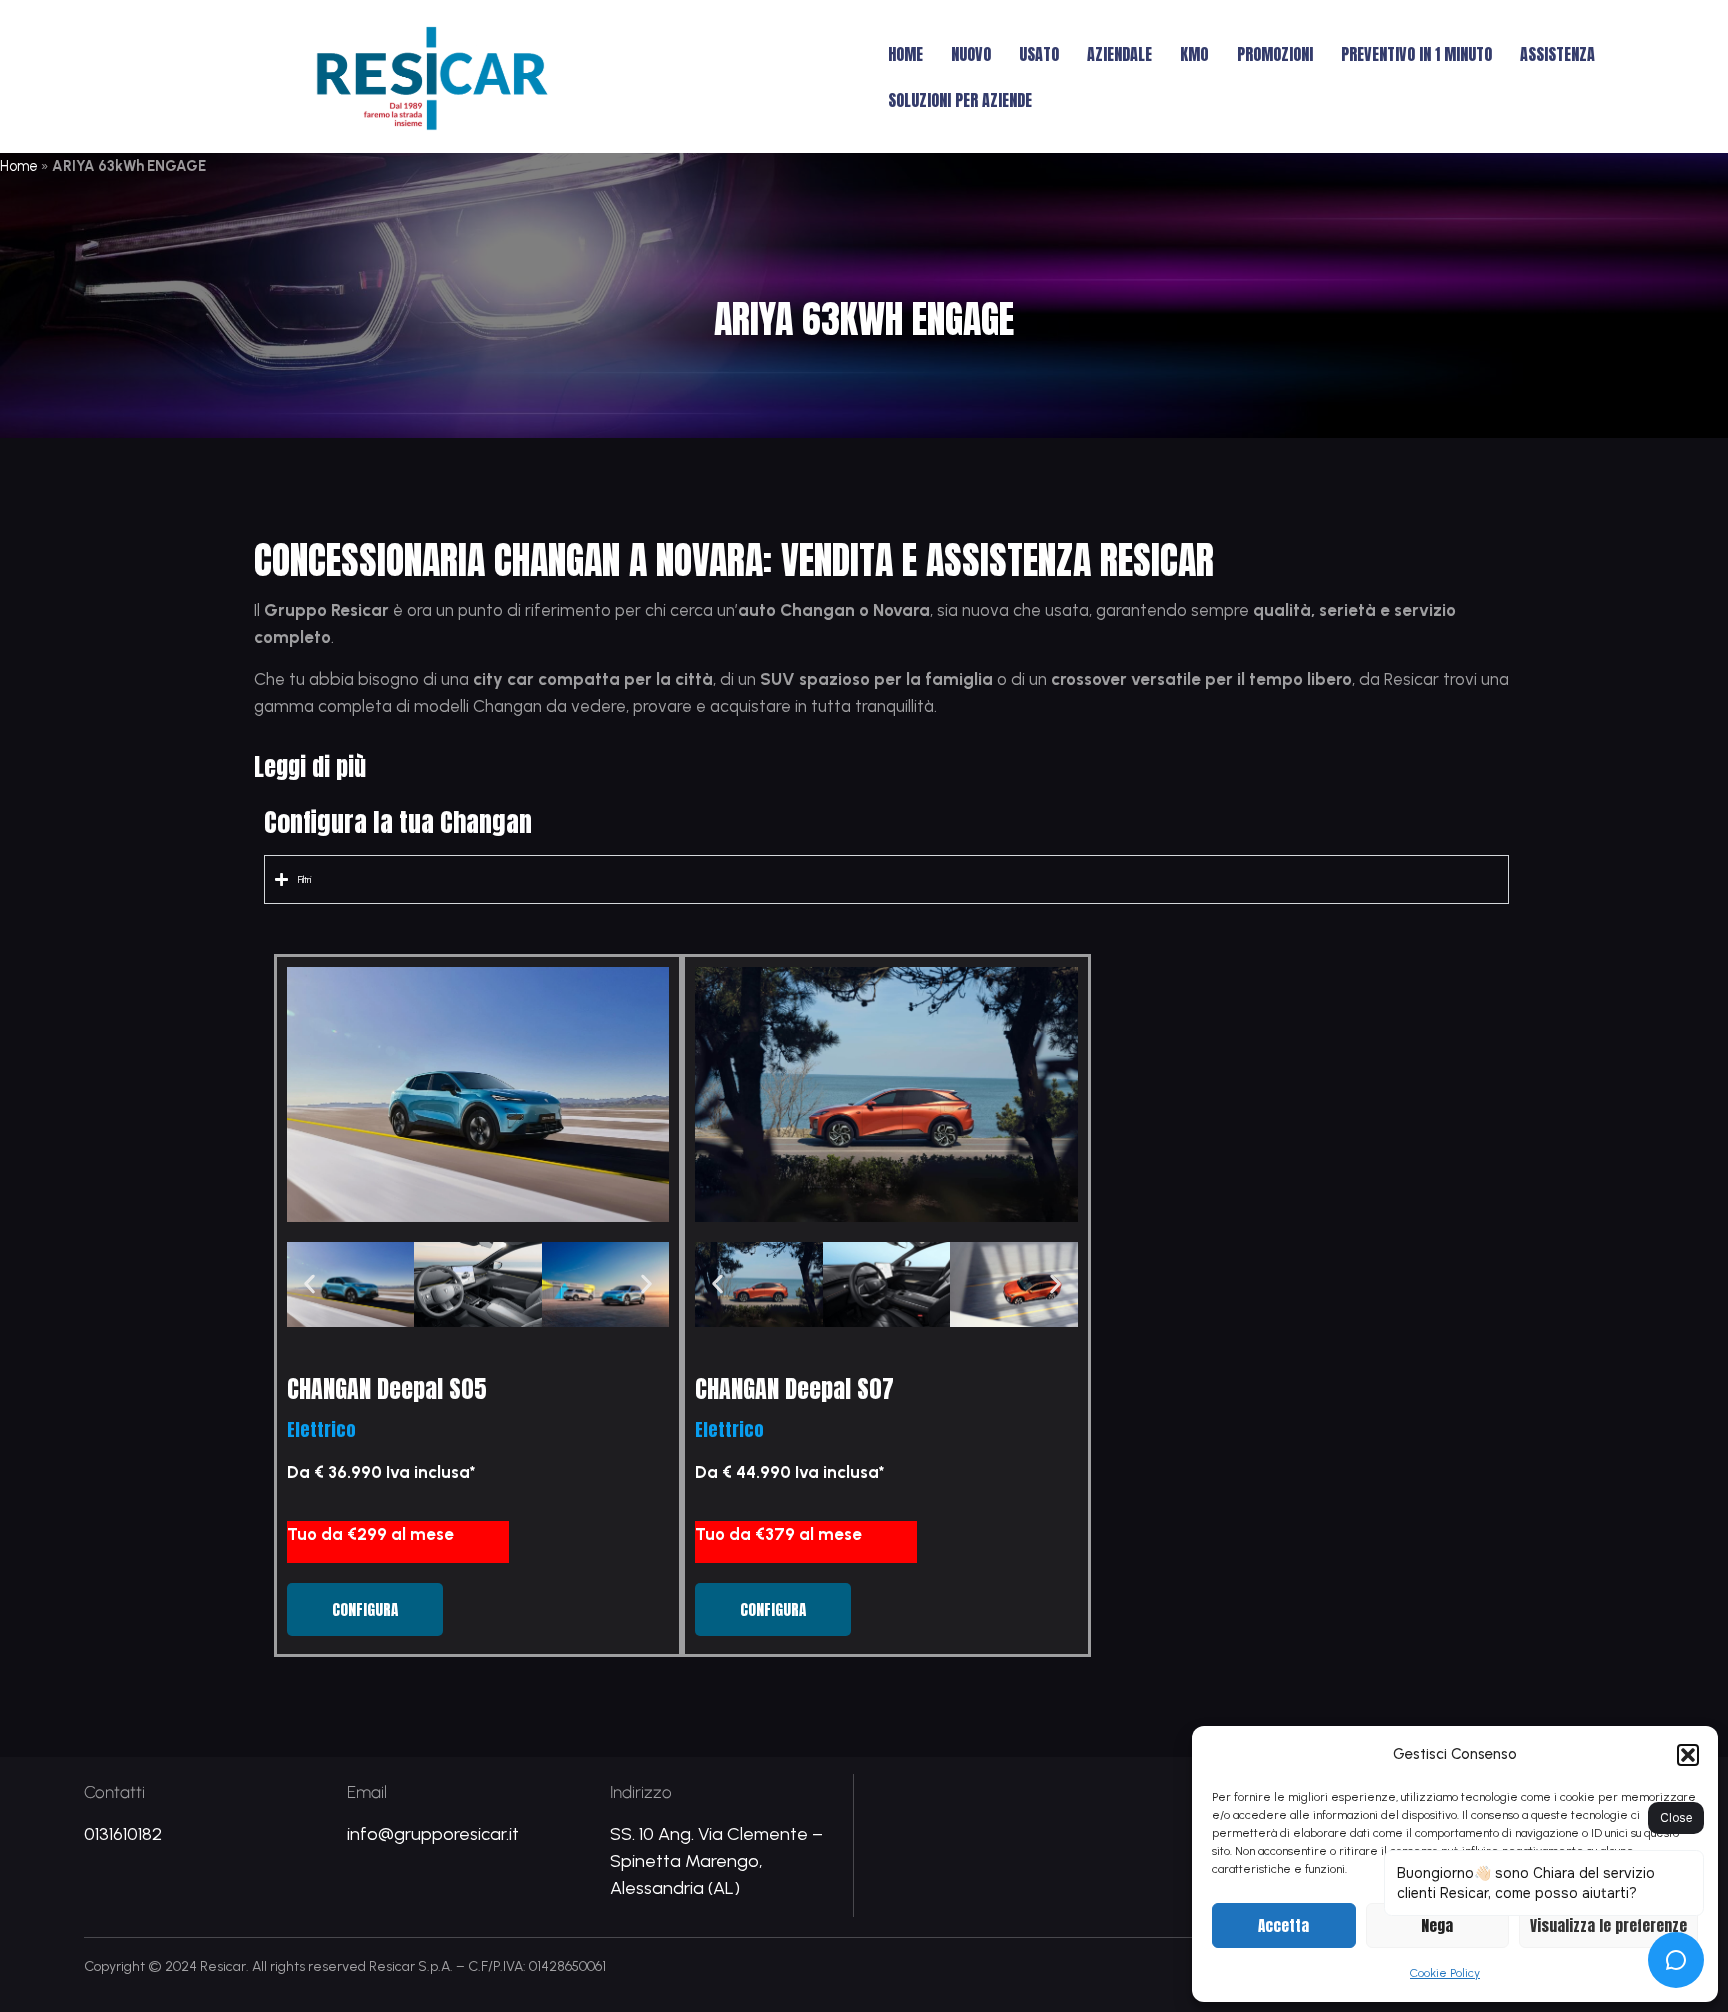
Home (905, 54)
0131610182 (123, 1834)
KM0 (1194, 54)
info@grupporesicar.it (433, 1834)
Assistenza (1557, 54)
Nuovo (971, 54)
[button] (1688, 1755)
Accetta (1283, 1925)
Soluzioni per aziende (960, 100)
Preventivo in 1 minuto (1416, 54)
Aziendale (1119, 54)
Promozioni (1275, 54)
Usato (1039, 54)
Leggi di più (310, 767)
